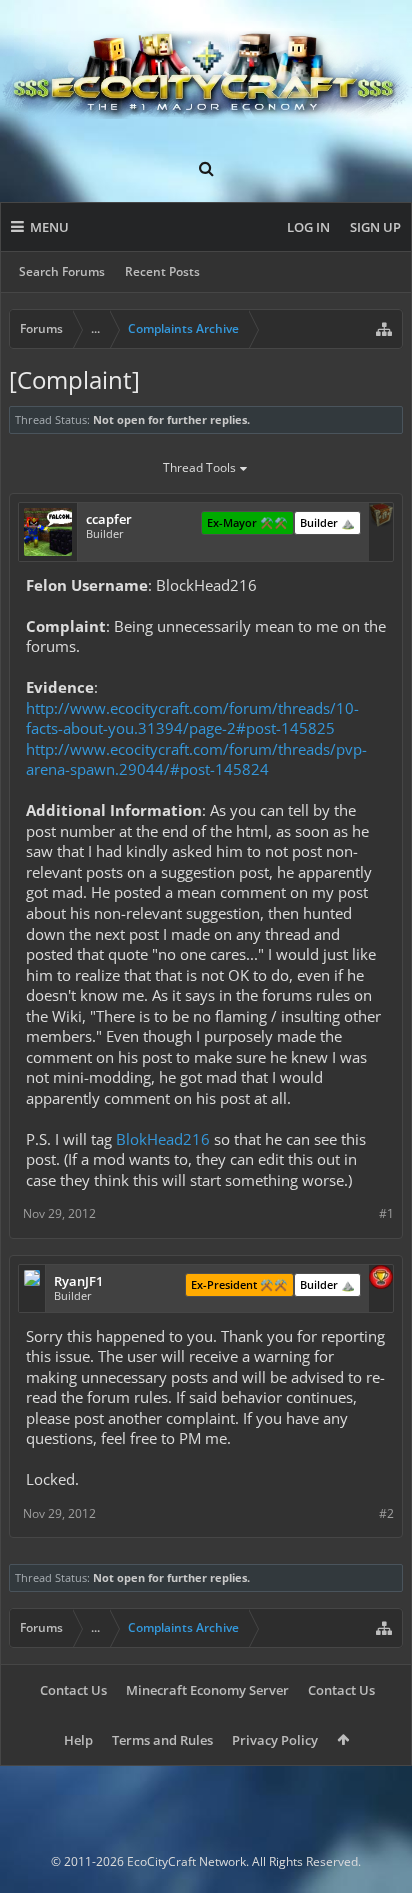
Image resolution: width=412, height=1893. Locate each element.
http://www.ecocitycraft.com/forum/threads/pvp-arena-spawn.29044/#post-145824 (196, 759)
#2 (386, 1513)
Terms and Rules (162, 1740)
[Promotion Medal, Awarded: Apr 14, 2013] (381, 517)
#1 (386, 1213)
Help (78, 1740)
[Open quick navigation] (384, 329)
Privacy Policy (275, 1740)
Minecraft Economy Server (207, 1690)
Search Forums (62, 271)
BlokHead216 (163, 1139)
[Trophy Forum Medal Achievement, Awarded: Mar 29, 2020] (381, 1279)
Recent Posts (162, 271)
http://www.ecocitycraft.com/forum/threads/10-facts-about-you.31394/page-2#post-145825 (192, 718)
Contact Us (73, 1690)
